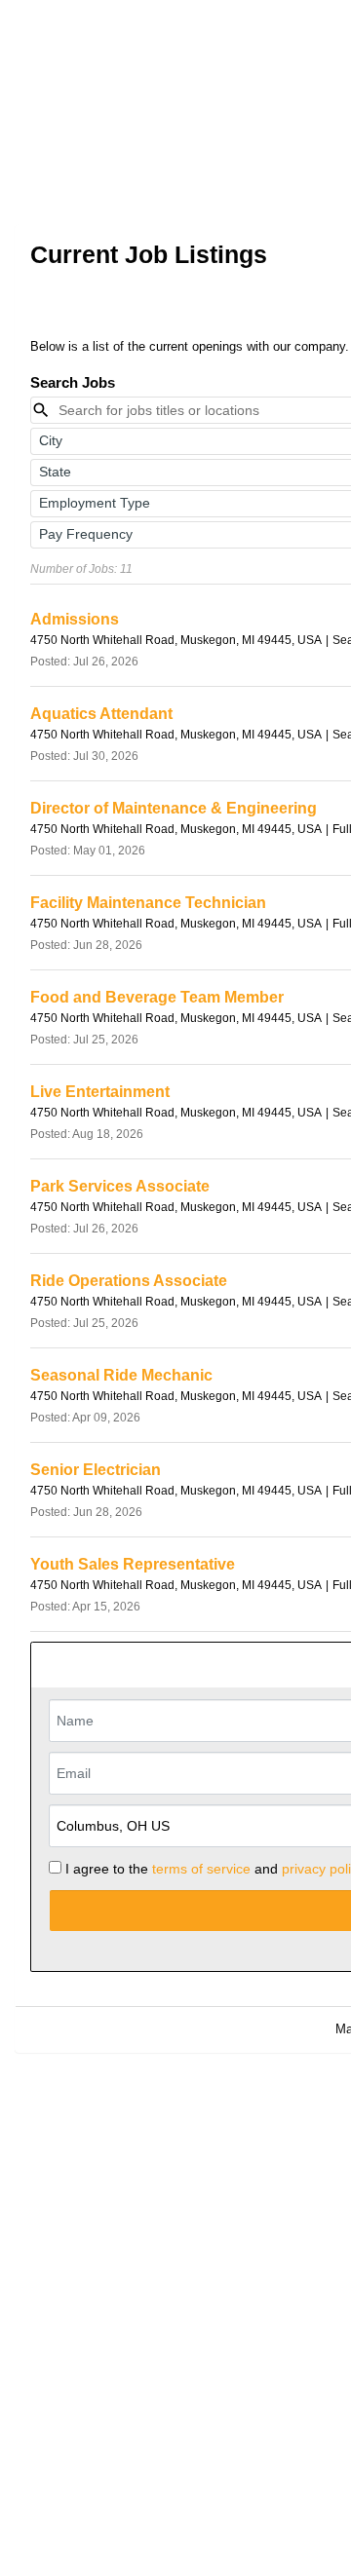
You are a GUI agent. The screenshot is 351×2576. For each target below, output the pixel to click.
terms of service (201, 1869)
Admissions (75, 619)
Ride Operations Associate (129, 1281)
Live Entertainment (100, 1092)
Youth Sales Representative (133, 1564)
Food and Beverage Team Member (157, 997)
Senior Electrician (96, 1470)
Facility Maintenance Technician (148, 903)
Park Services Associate (120, 1186)
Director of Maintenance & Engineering (174, 808)
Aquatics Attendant (101, 714)
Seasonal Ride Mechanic (121, 1375)
